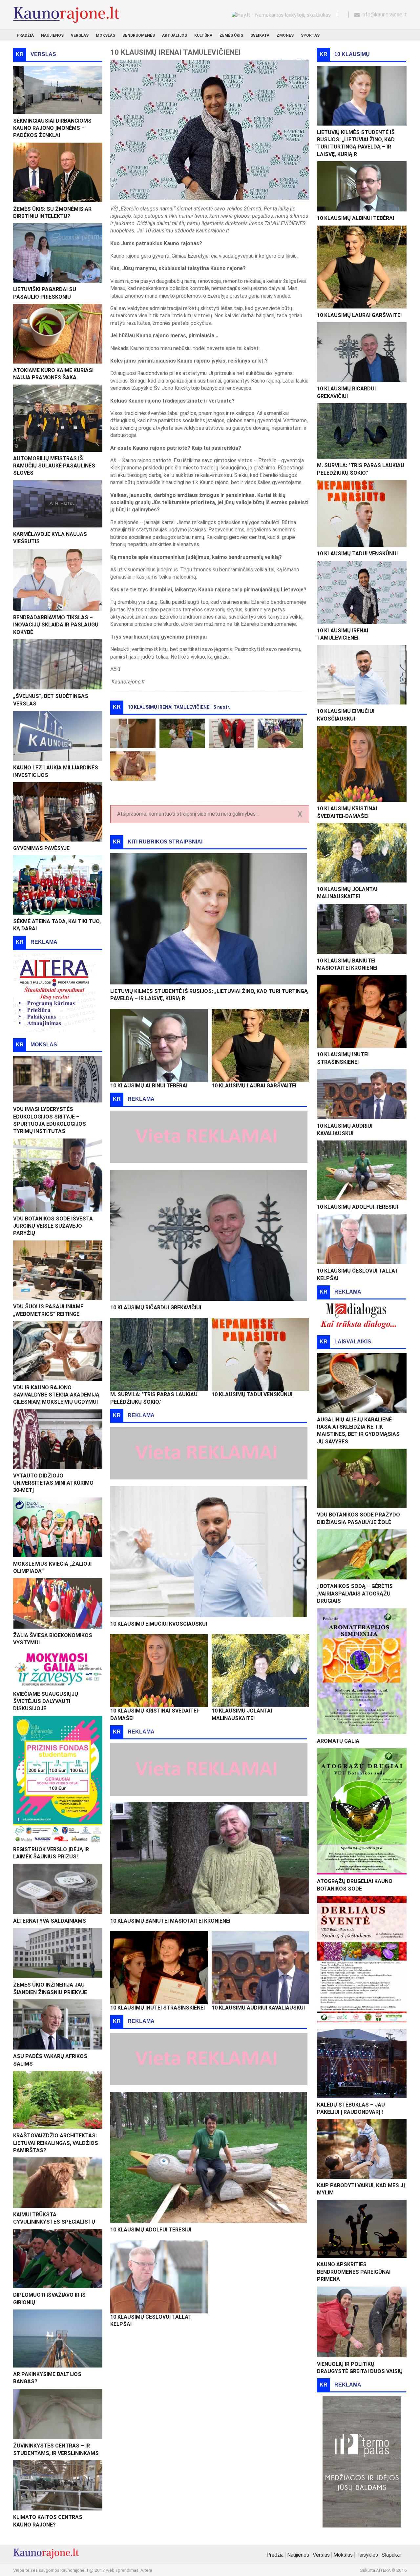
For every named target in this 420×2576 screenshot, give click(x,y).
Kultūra (203, 35)
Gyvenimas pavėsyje (41, 848)
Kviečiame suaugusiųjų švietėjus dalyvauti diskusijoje (46, 1701)
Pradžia (25, 35)
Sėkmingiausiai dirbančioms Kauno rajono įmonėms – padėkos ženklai (52, 128)
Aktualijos (175, 35)
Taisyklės (367, 2555)
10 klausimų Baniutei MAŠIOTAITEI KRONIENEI (170, 1921)
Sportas (310, 35)
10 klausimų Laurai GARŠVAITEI (254, 1086)
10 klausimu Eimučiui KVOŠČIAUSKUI (159, 1624)
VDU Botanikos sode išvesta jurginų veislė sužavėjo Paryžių (53, 1226)
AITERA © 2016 (391, 2570)
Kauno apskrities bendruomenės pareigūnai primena (354, 2272)
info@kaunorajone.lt (384, 15)
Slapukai (391, 2555)
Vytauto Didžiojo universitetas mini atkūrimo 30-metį (53, 1483)
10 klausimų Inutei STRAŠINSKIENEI (157, 2008)
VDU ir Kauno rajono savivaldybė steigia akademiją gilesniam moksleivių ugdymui (56, 1395)
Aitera (146, 2570)
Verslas (80, 35)
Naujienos (52, 35)
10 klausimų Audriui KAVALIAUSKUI (258, 2008)
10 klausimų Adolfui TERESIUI (151, 2230)
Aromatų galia (338, 1741)
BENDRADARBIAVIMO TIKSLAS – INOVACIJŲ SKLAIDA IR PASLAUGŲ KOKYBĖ (56, 625)
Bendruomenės (139, 35)
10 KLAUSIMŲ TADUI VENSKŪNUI (252, 1394)
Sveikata (260, 35)
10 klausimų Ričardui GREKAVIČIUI (156, 1308)
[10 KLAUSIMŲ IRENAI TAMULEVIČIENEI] (133, 733)
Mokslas (105, 35)
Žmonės (285, 35)
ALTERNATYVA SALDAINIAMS (50, 1921)
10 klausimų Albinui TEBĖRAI (149, 1086)
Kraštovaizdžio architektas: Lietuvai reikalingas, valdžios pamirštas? (56, 2143)
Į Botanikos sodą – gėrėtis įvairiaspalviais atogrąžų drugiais (355, 1594)
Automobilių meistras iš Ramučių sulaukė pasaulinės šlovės (54, 466)
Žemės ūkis (231, 35)
